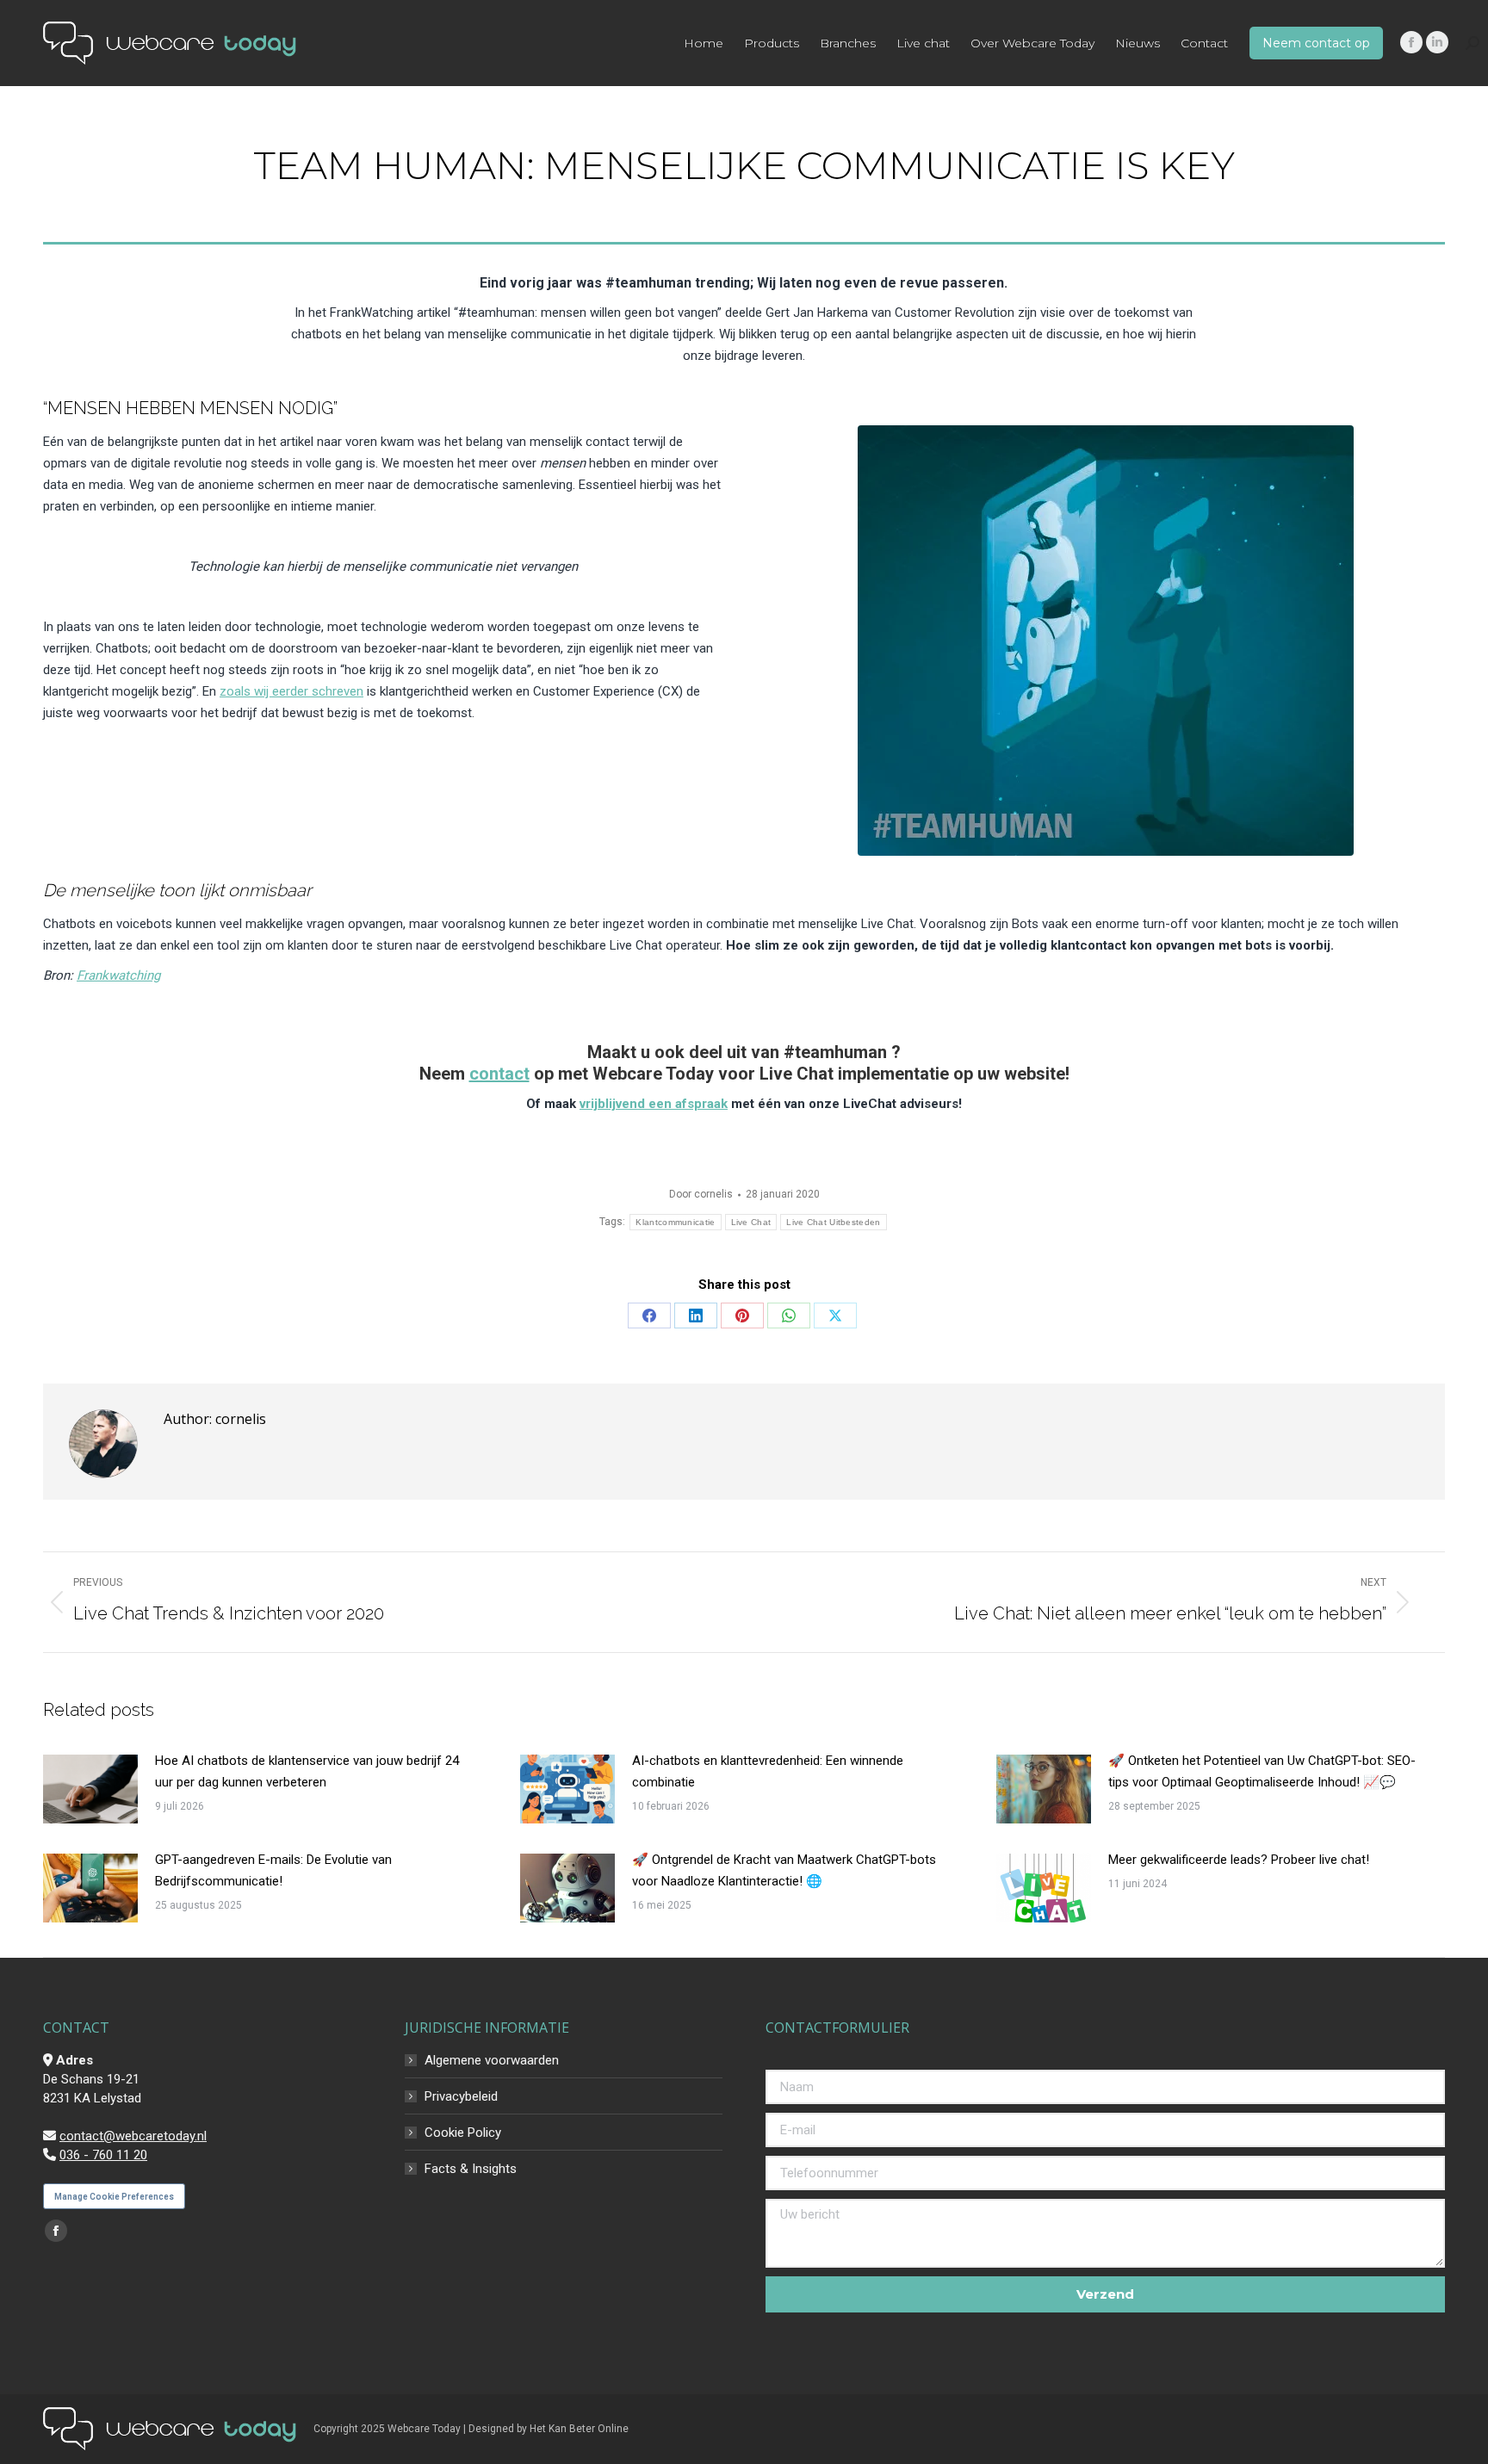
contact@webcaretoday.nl (133, 2136)
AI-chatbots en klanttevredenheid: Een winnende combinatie (768, 1771)
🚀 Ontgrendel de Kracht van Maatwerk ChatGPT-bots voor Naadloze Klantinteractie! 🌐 (784, 1870)
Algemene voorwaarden (492, 2060)
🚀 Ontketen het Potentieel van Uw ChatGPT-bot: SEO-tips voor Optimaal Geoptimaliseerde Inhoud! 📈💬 (1262, 1771)
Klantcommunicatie (675, 1222)
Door (701, 1194)
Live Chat (751, 1222)
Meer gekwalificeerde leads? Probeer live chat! (1239, 1860)
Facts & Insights (471, 2169)
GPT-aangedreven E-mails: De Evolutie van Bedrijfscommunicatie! (273, 1870)
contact (499, 1074)
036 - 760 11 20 (103, 2155)
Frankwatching (118, 975)
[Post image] (90, 1789)
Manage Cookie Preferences (114, 2197)
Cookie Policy (463, 2133)
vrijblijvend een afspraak (654, 1104)
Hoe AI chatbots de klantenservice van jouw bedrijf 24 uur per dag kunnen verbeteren (307, 1771)
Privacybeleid (461, 2096)
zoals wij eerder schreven (291, 691)
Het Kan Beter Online (579, 2429)
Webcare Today (424, 2429)
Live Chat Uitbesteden (833, 1222)
